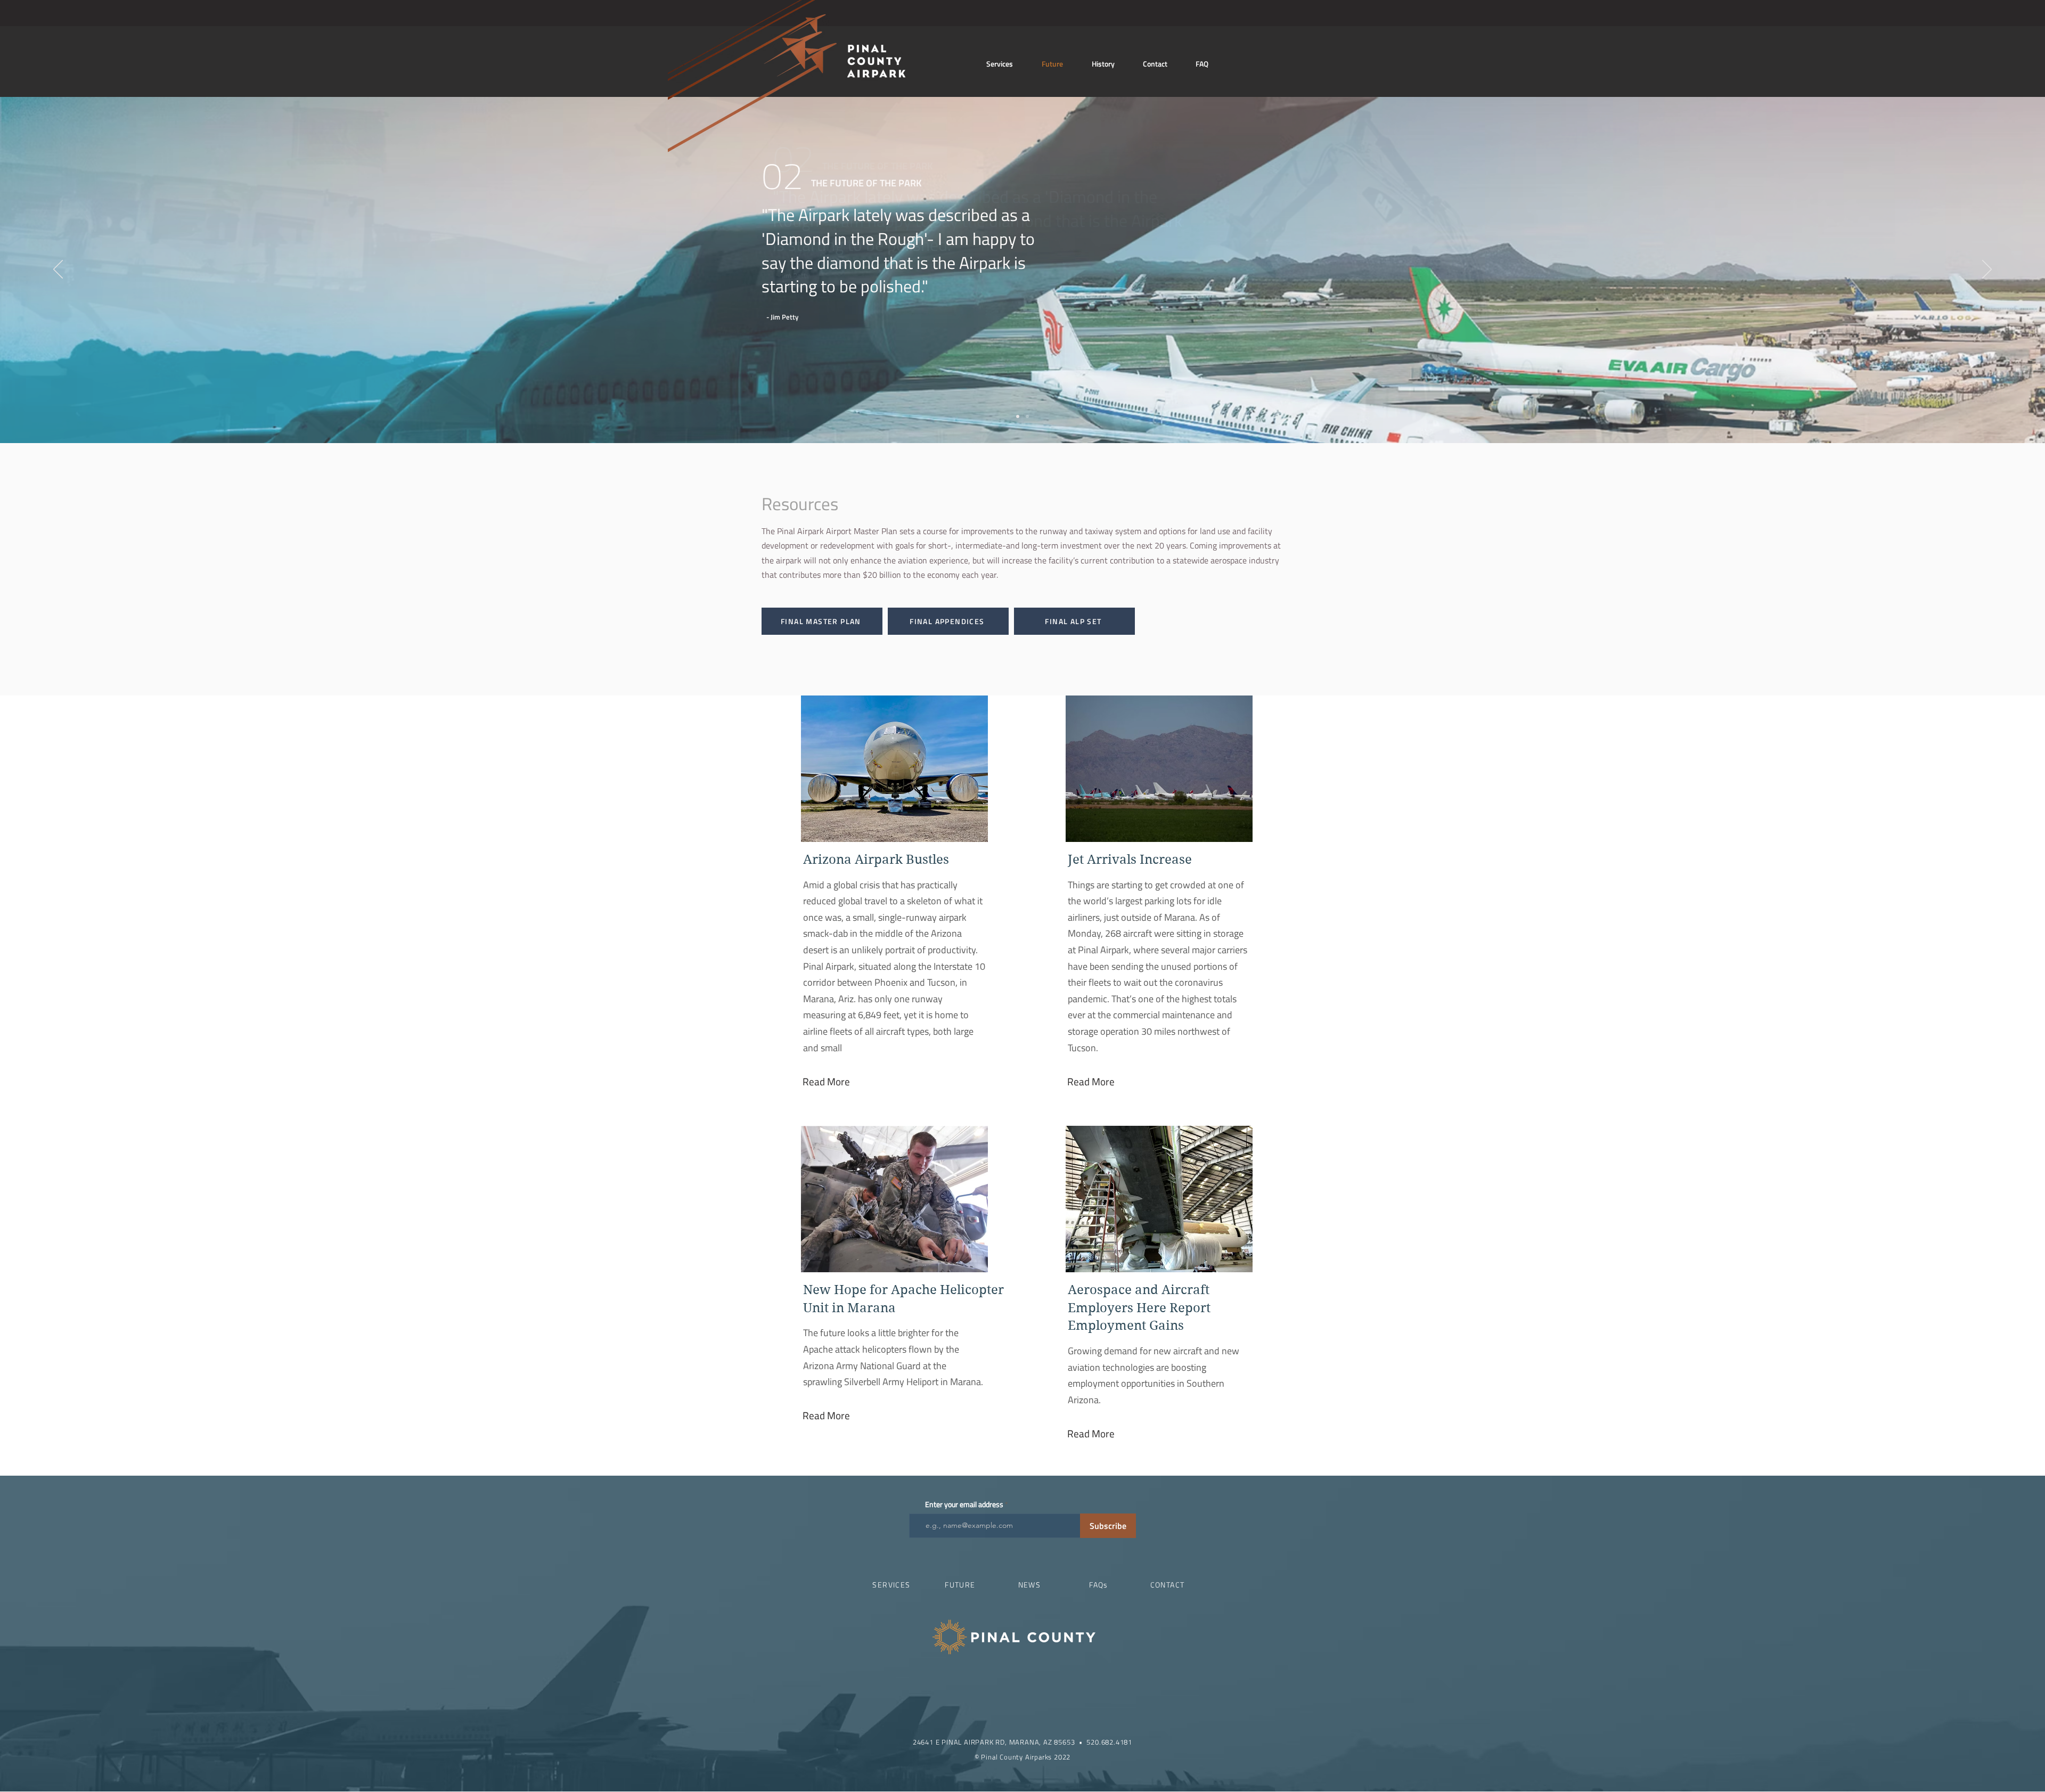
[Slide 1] (1018, 416)
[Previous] (58, 270)
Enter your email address (964, 1504)
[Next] (1987, 270)
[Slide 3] (1027, 416)
